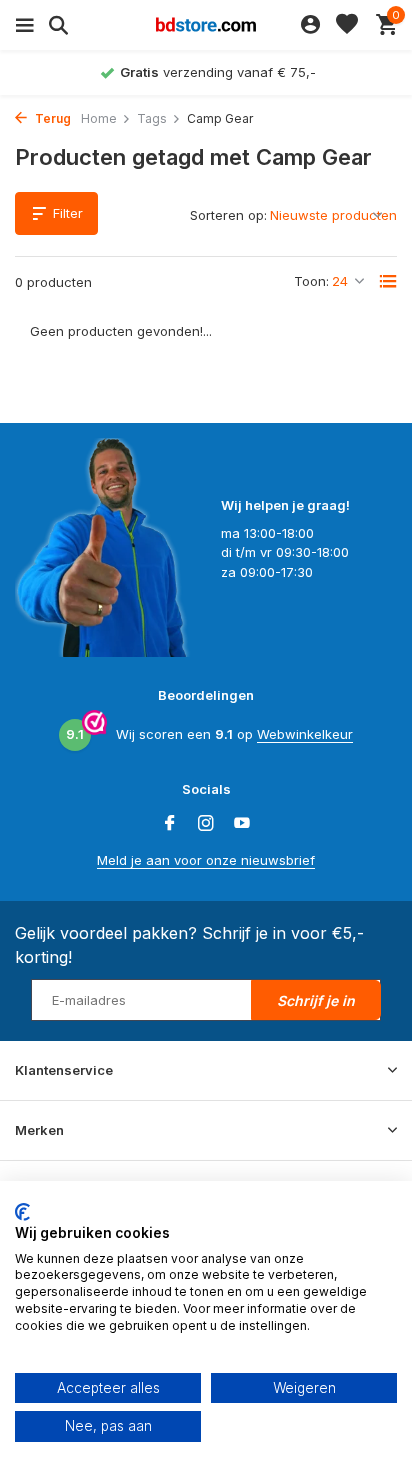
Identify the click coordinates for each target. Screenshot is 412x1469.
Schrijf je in (316, 1000)
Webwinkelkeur (305, 734)
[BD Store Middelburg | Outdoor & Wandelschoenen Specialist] (206, 25)
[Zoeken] (55, 25)
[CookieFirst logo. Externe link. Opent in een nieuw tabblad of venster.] (22, 1212)
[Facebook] (170, 824)
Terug (51, 118)
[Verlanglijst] (347, 25)
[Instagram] (206, 824)
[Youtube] (242, 824)
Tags (152, 118)
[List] (388, 281)
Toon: (311, 281)
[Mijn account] (310, 25)
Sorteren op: (228, 215)
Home (99, 118)
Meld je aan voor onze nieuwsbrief (206, 860)
